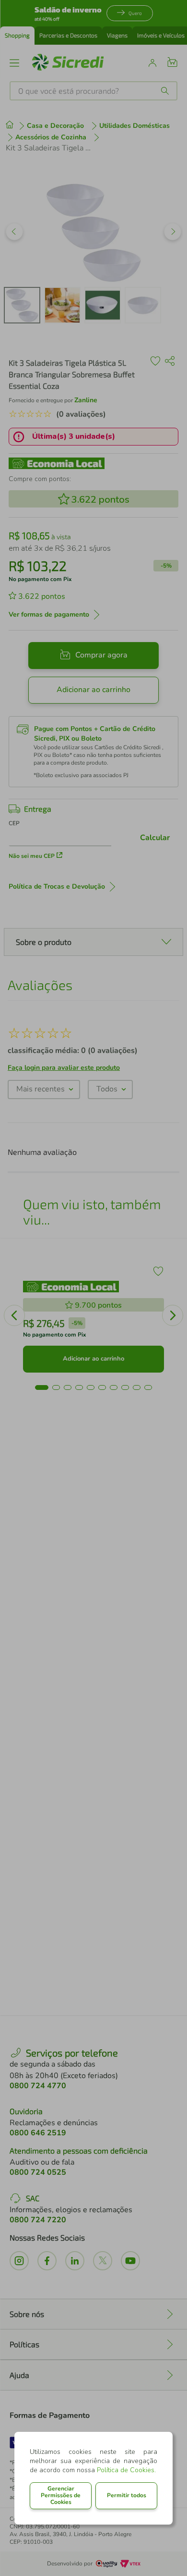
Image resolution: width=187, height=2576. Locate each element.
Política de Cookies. (126, 2470)
